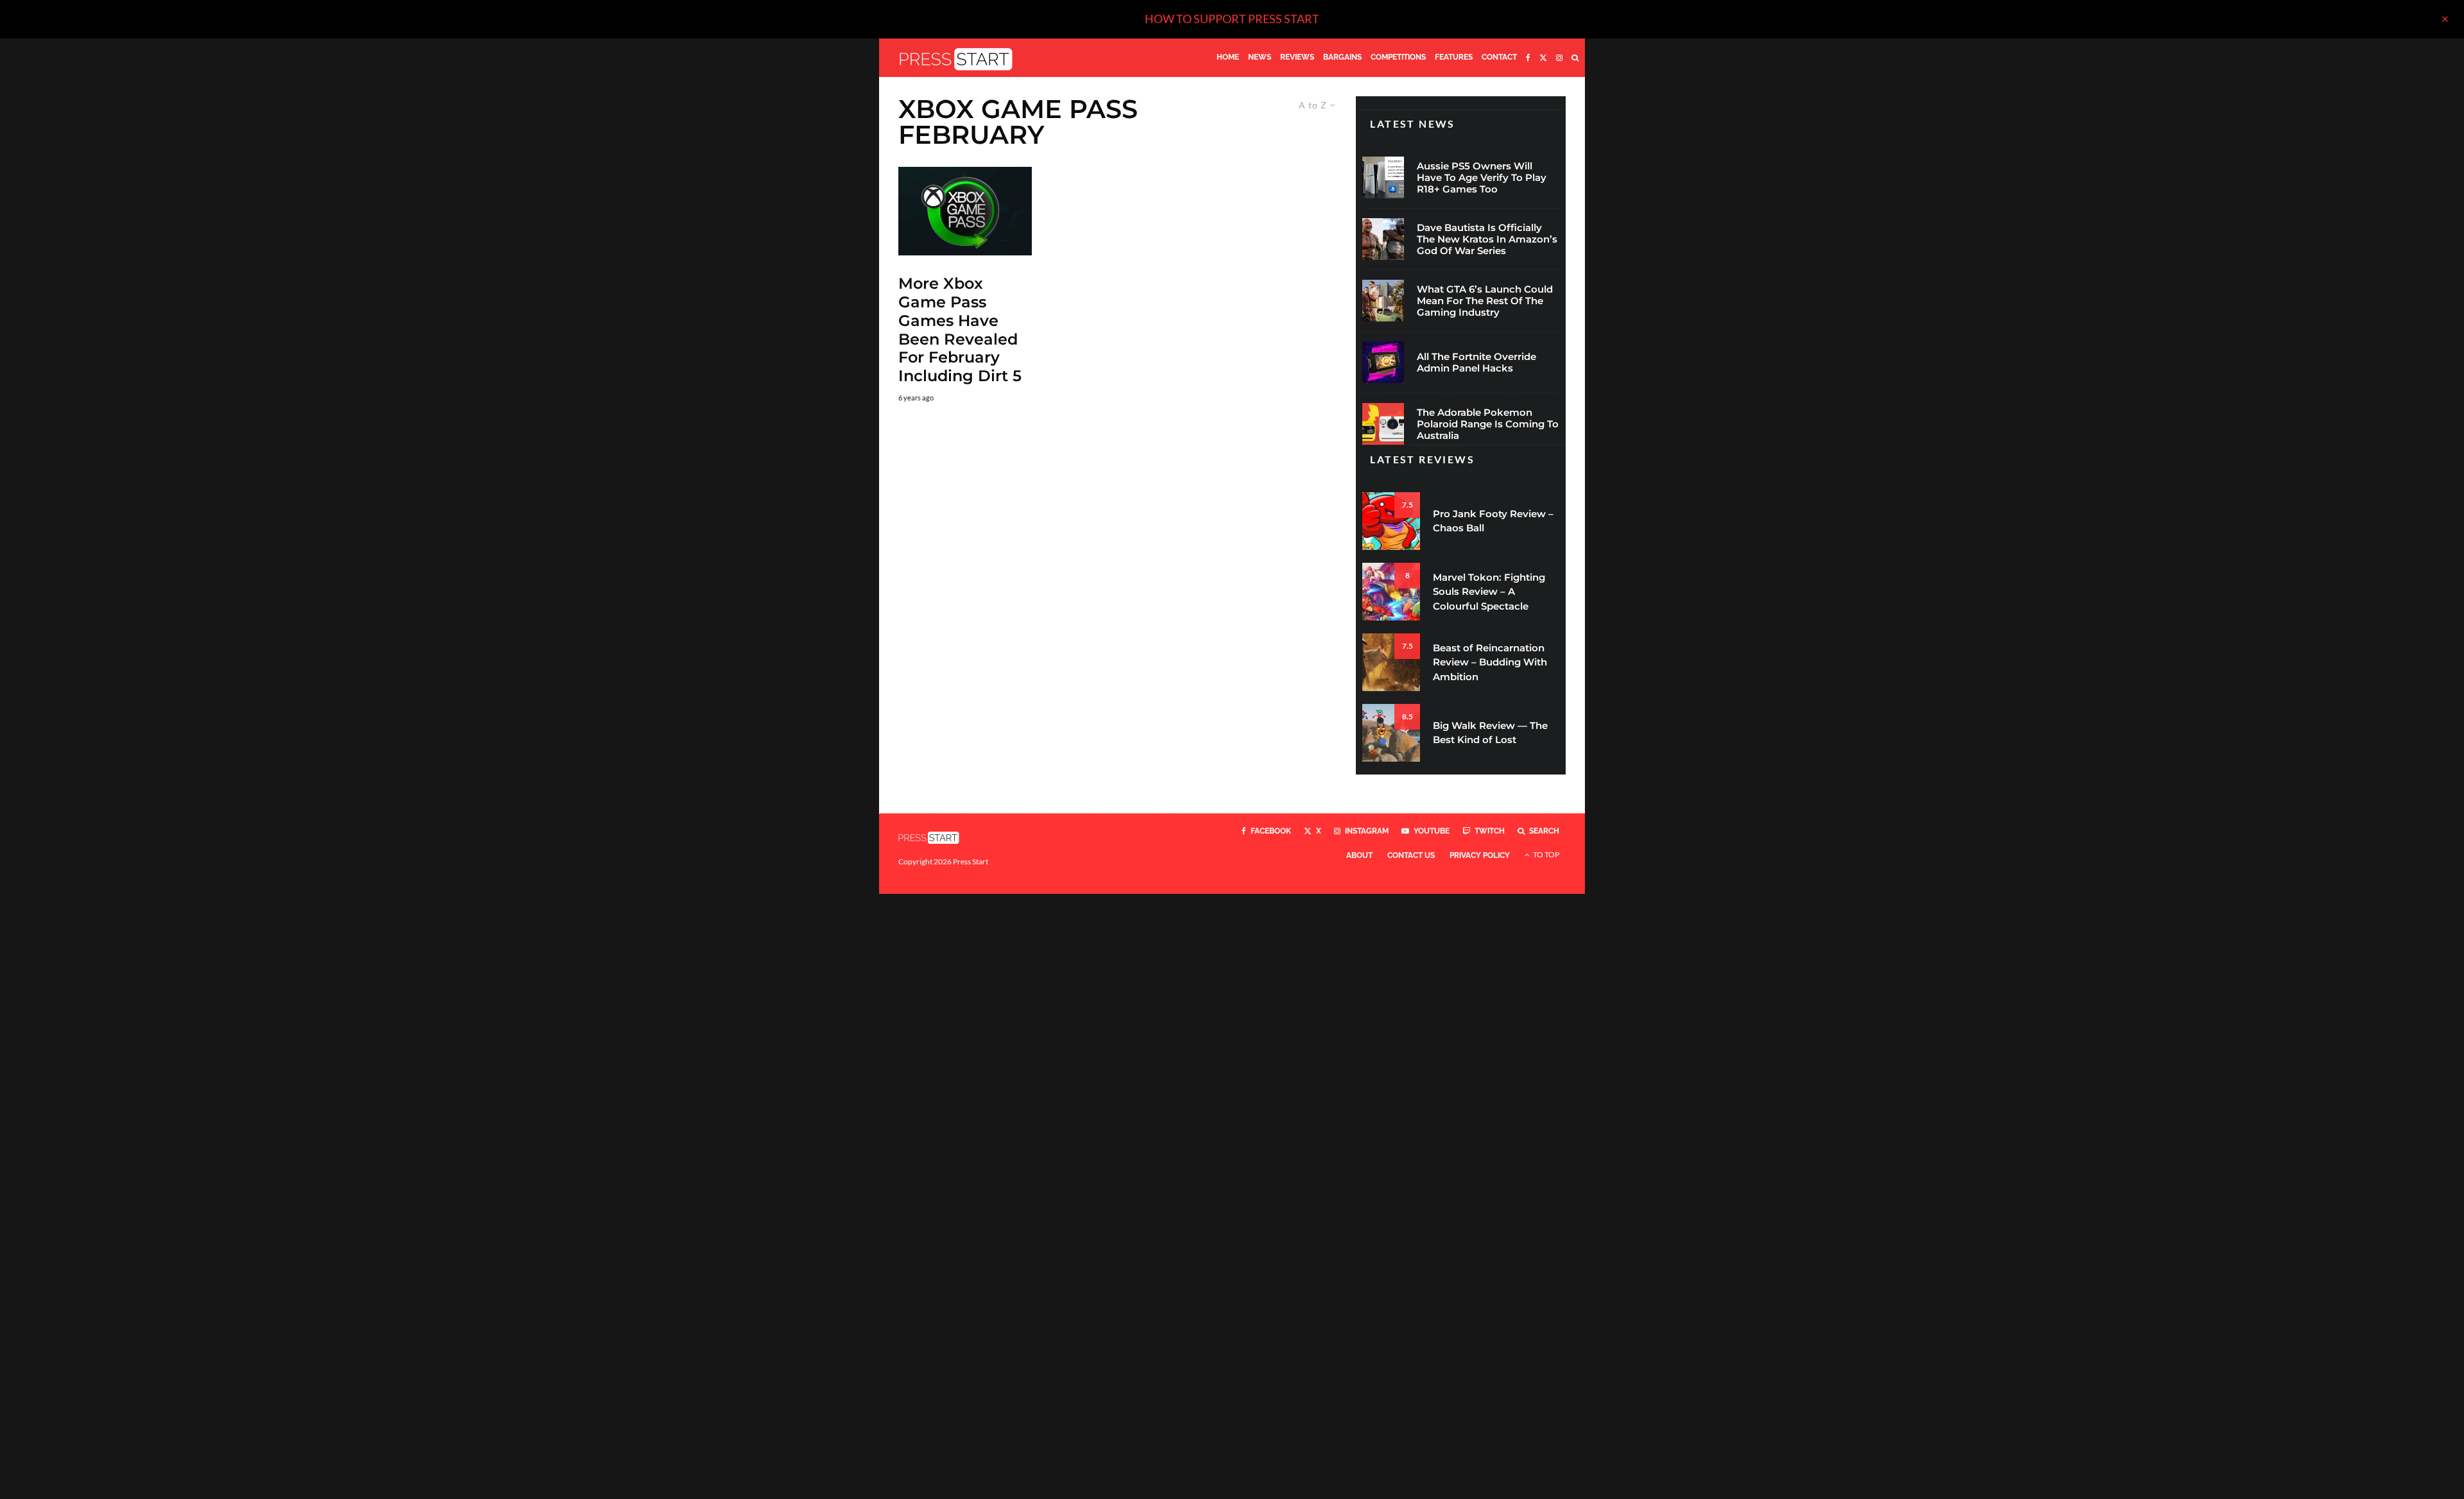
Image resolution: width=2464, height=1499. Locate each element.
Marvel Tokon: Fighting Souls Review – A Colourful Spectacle (1489, 592)
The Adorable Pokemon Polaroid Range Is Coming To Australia (1488, 424)
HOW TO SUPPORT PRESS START (1232, 19)
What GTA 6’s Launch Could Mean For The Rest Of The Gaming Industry (1485, 301)
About (1359, 855)
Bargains (1342, 57)
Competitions (1398, 57)
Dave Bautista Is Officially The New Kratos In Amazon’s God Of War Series (1487, 239)
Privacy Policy (1480, 855)
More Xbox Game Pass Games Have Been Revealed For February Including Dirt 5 (960, 330)
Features (1454, 57)
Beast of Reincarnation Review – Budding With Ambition (1490, 662)
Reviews (1297, 57)
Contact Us (1411, 855)
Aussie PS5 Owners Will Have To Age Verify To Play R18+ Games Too (1482, 178)
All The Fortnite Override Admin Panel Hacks (1476, 363)
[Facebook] (1528, 58)
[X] (1543, 58)
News (1260, 57)
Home (1228, 57)
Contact (1499, 57)
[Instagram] (1559, 58)
